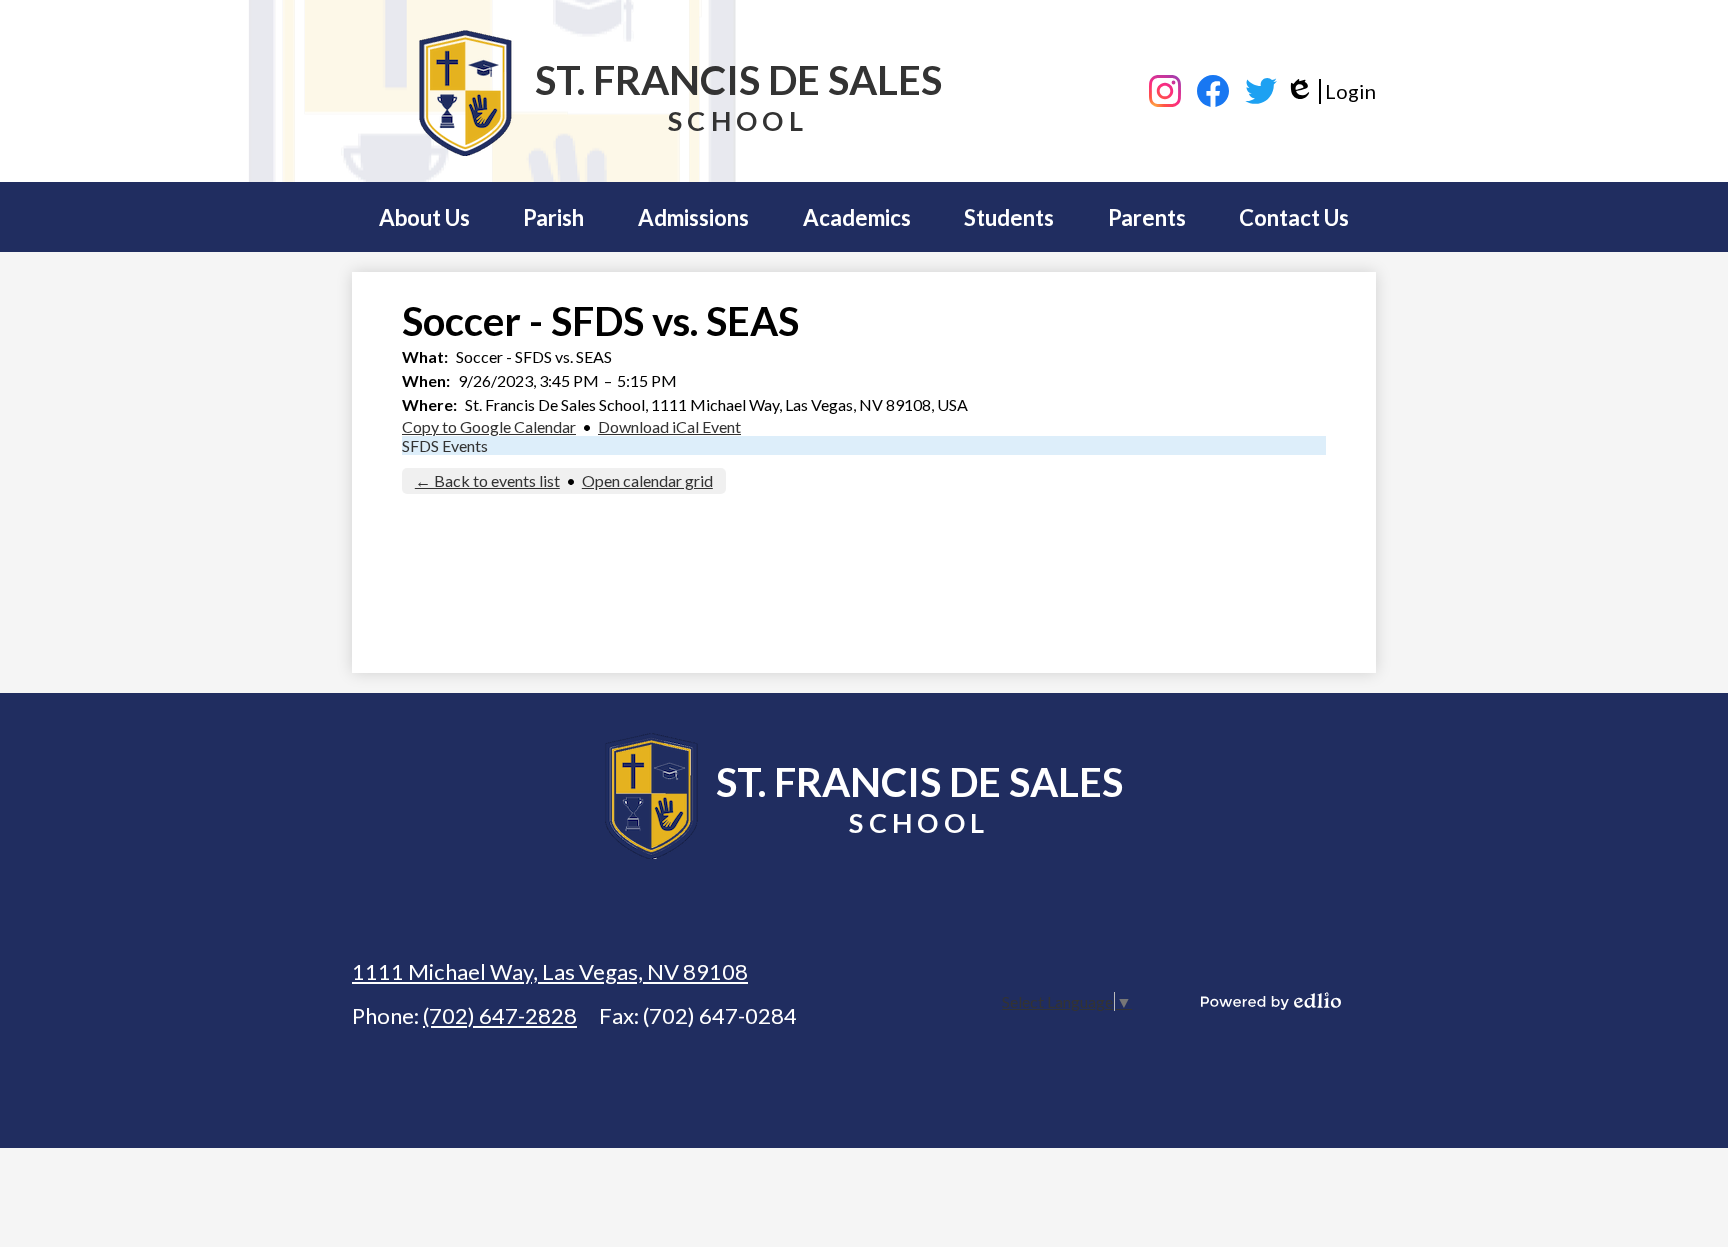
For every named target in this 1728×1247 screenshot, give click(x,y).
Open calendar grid (647, 480)
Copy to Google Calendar (489, 426)
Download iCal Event (669, 426)
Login (1330, 91)
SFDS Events (445, 445)
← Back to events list (487, 480)
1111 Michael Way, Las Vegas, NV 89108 (550, 971)
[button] (424, 217)
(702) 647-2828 (500, 1015)
